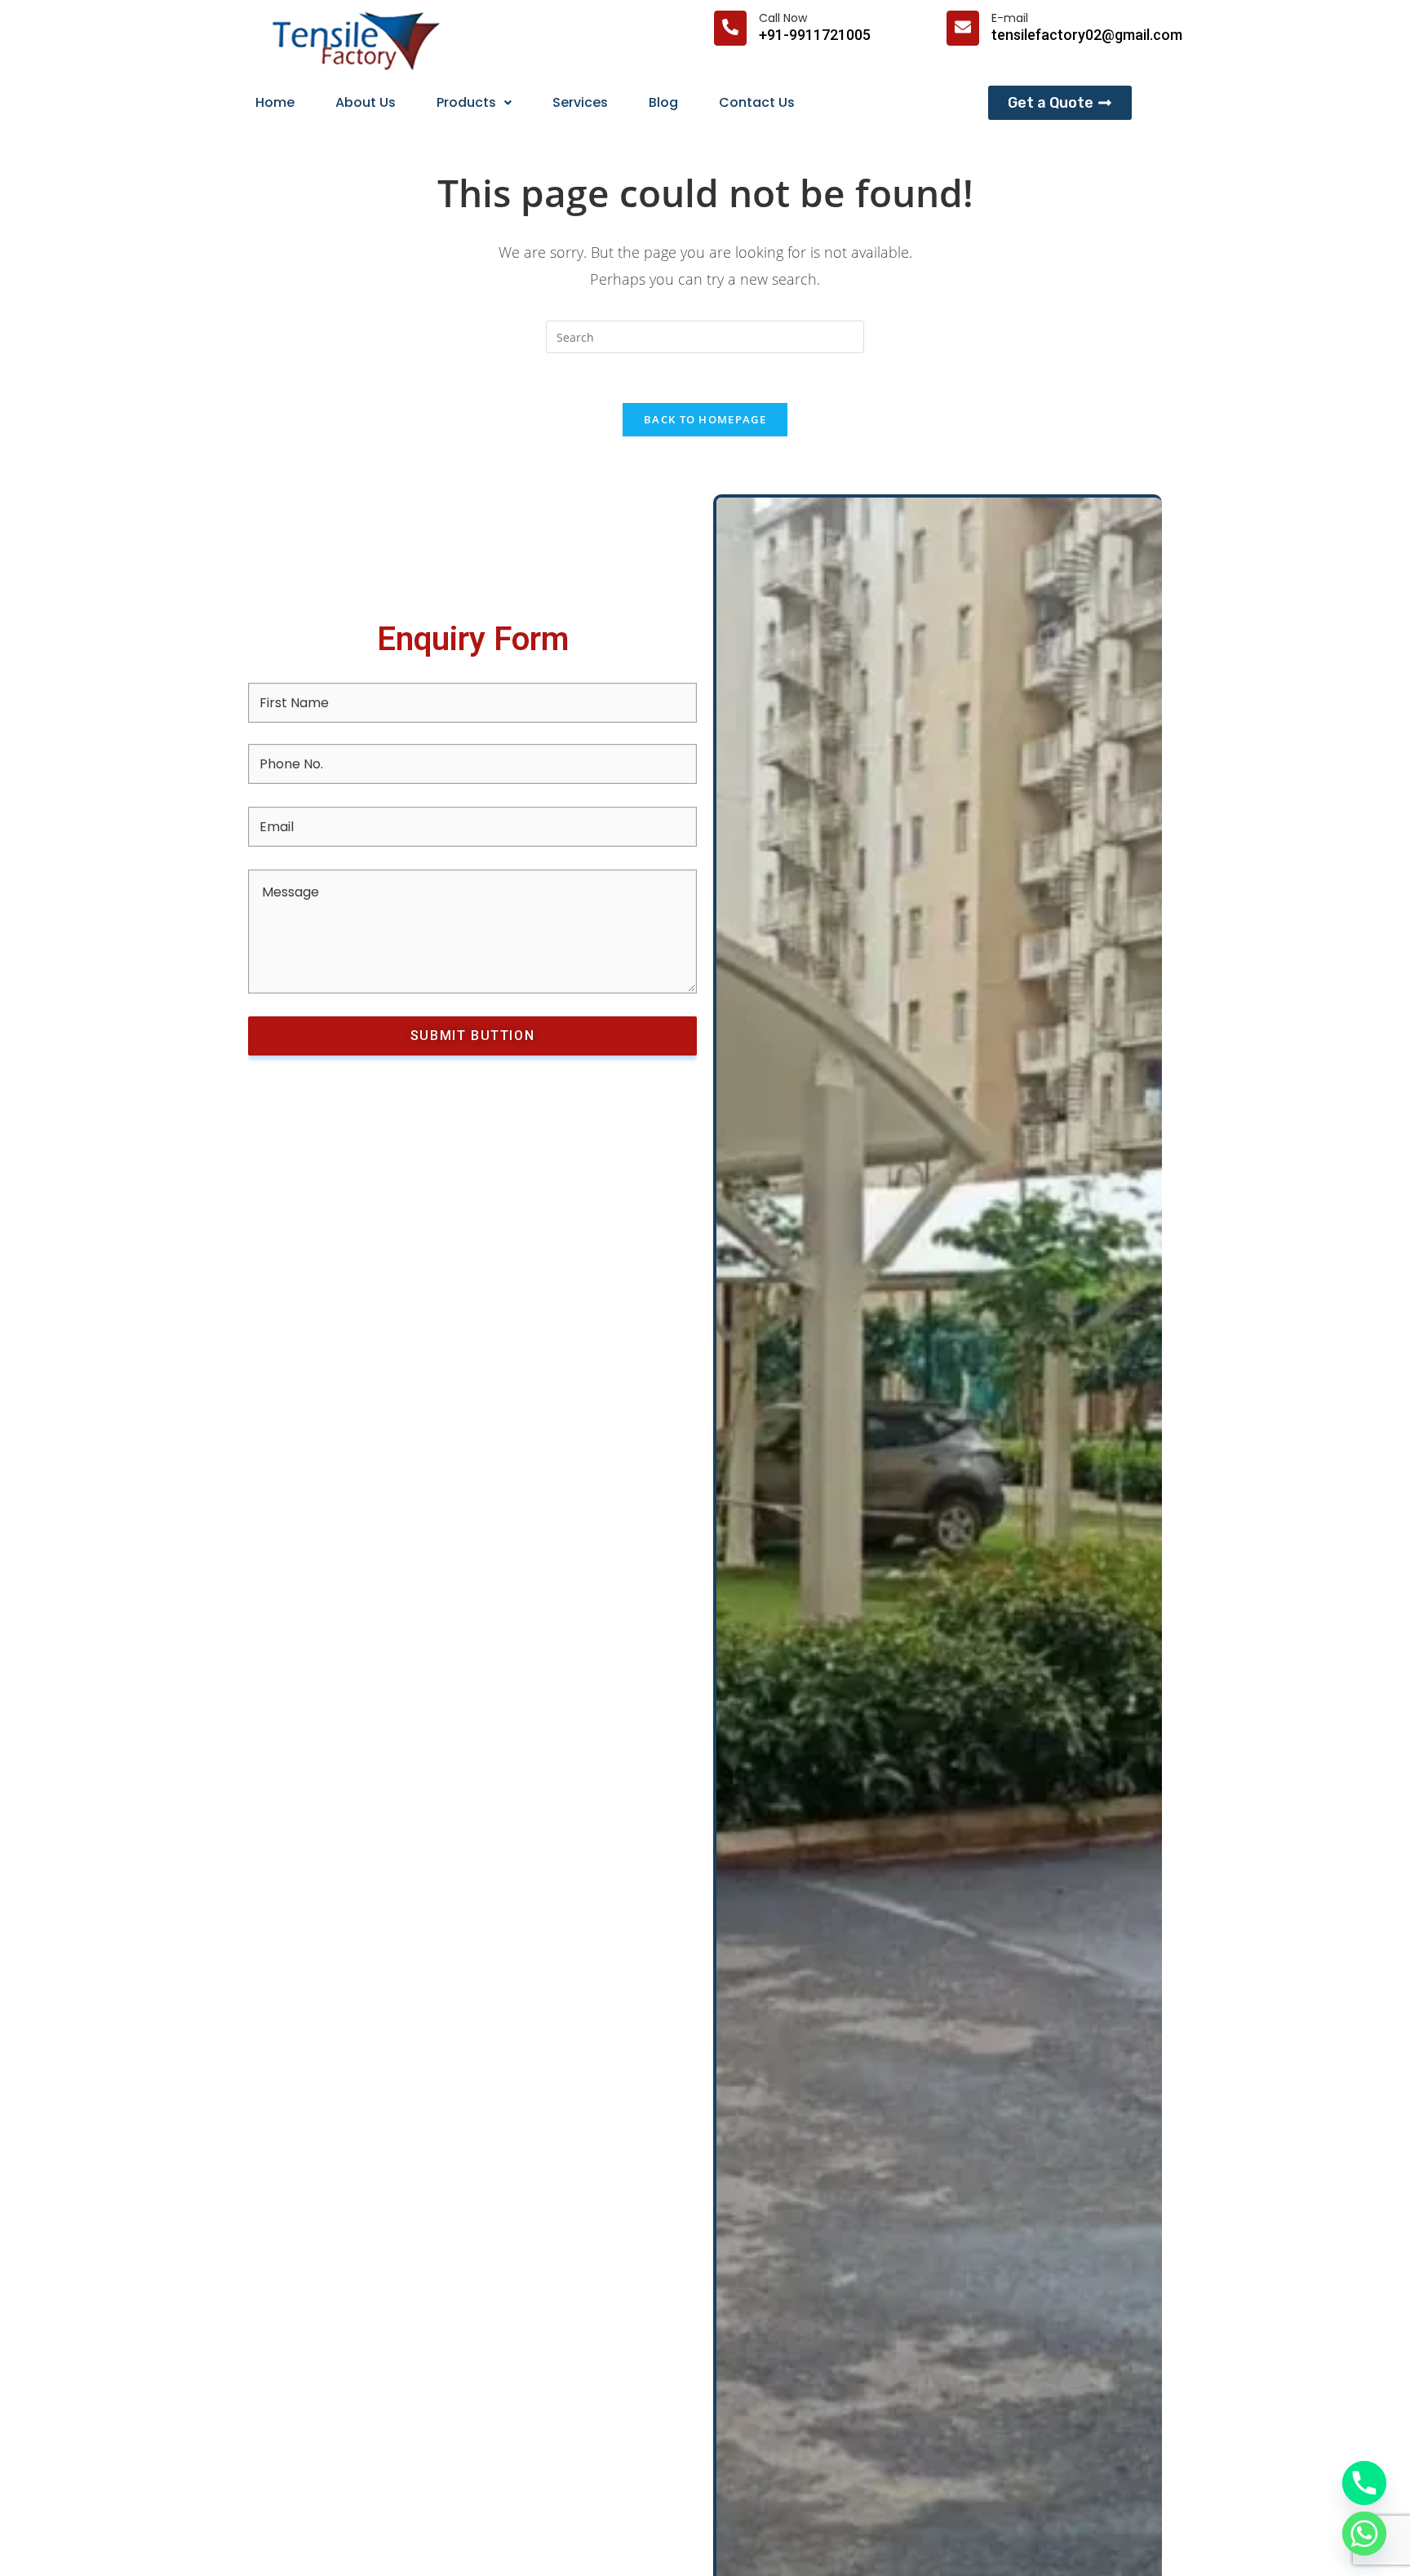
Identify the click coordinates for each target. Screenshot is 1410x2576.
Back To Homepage (705, 419)
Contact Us (757, 102)
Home (275, 102)
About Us (366, 102)
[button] (474, 103)
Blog (663, 102)
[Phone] (1364, 2483)
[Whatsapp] (1364, 2534)
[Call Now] (730, 28)
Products (466, 102)
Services (580, 102)
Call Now (783, 18)
